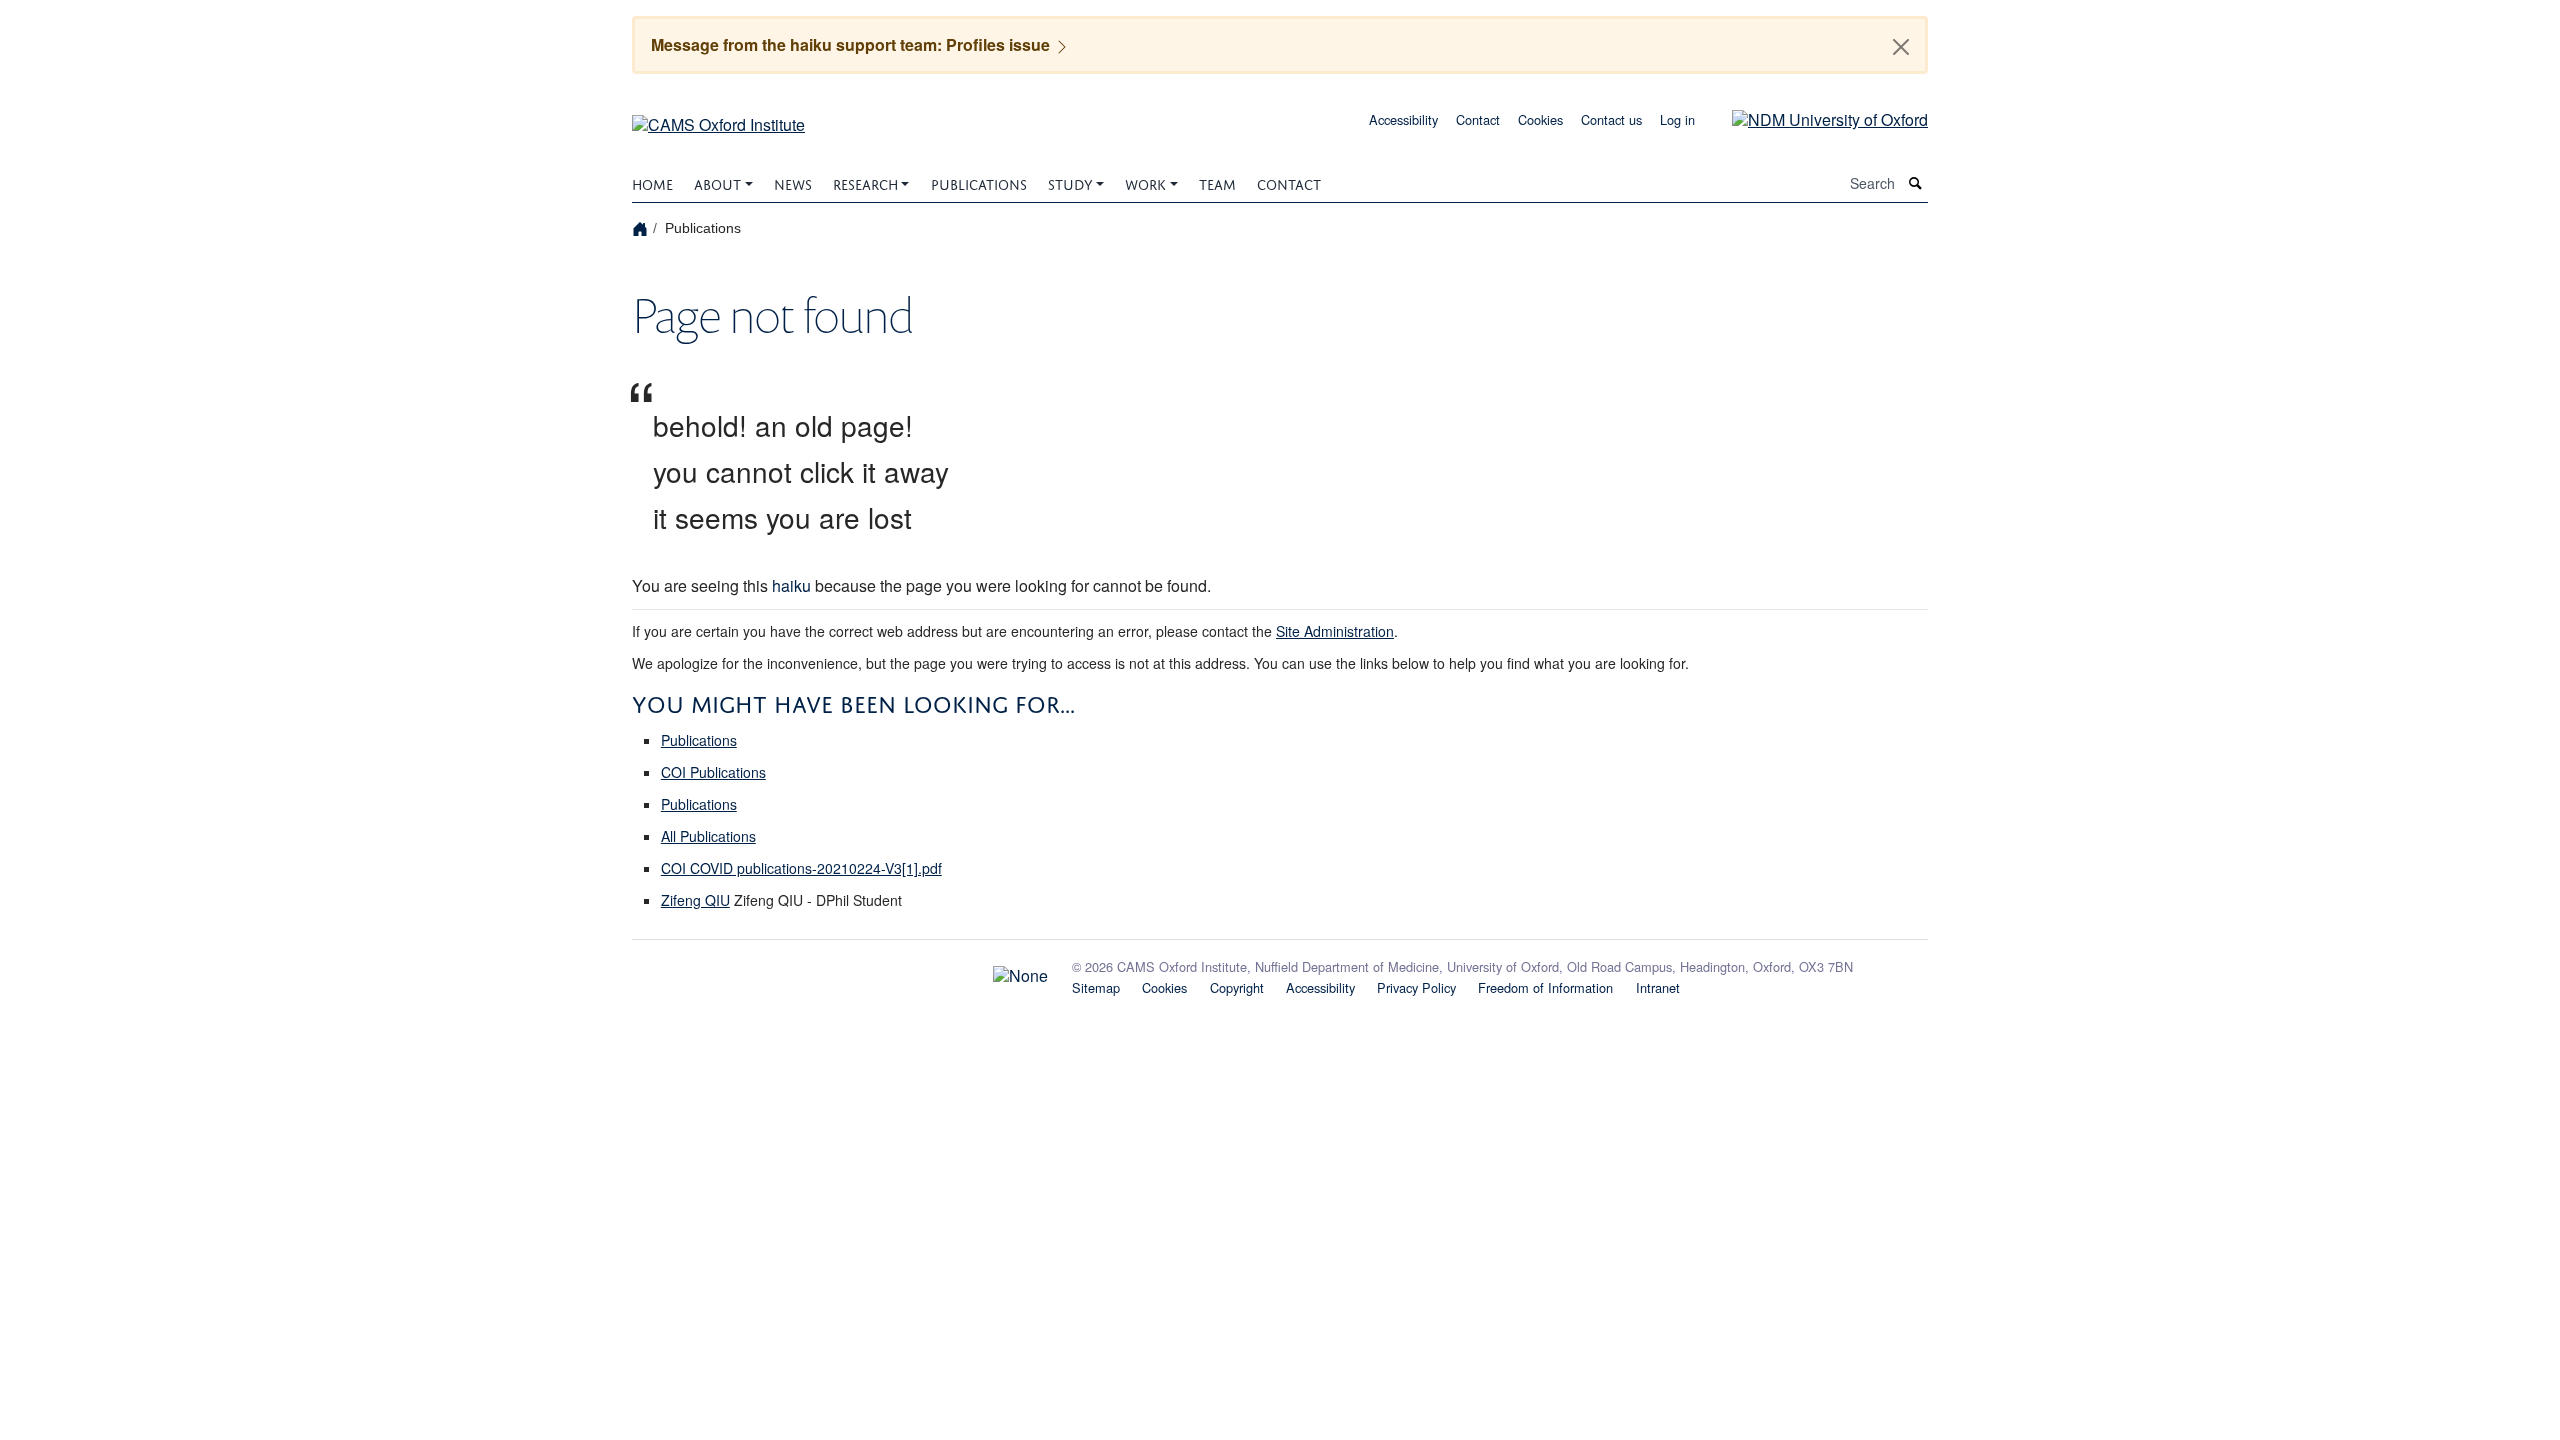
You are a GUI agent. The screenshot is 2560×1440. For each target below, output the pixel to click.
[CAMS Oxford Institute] (718, 117)
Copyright (1237, 987)
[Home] (642, 227)
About (717, 182)
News (793, 182)
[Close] (1901, 47)
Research (865, 182)
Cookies (1540, 119)
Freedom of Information (1545, 987)
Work (1145, 182)
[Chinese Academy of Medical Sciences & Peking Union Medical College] (840, 971)
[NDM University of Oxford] (1815, 117)
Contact (1478, 119)
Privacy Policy (1416, 987)
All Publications (708, 836)
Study (1070, 182)
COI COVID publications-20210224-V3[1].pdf (801, 868)
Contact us (1611, 119)
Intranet (1658, 987)
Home (652, 182)
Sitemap (1096, 987)
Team (1217, 182)
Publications (979, 182)
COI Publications (713, 772)
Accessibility (1403, 119)
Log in (1677, 119)
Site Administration (1335, 631)
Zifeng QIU (695, 900)
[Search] (1916, 183)
